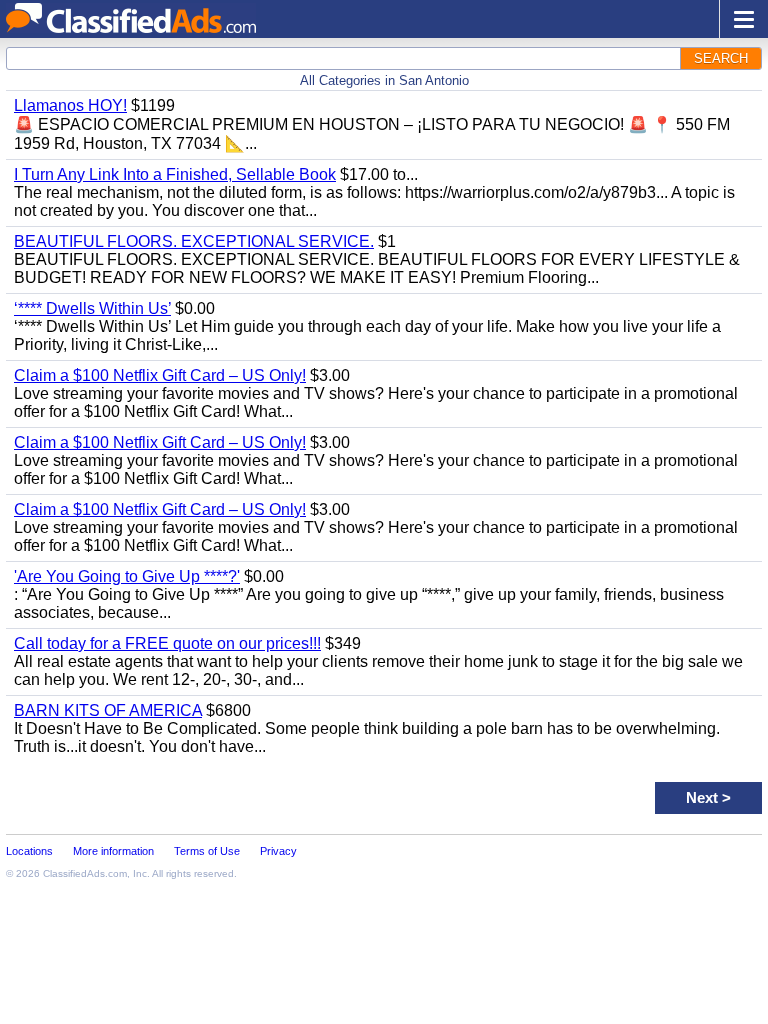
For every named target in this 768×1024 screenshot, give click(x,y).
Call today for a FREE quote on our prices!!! (167, 643)
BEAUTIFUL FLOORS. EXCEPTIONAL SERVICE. (194, 241)
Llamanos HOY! (70, 105)
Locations (29, 851)
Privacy (278, 851)
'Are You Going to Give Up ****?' (127, 576)
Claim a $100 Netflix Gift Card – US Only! (160, 375)
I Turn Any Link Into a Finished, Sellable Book (175, 174)
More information (113, 851)
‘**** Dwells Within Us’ (92, 308)
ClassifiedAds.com (85, 873)
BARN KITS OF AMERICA (108, 710)
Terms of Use (207, 851)
